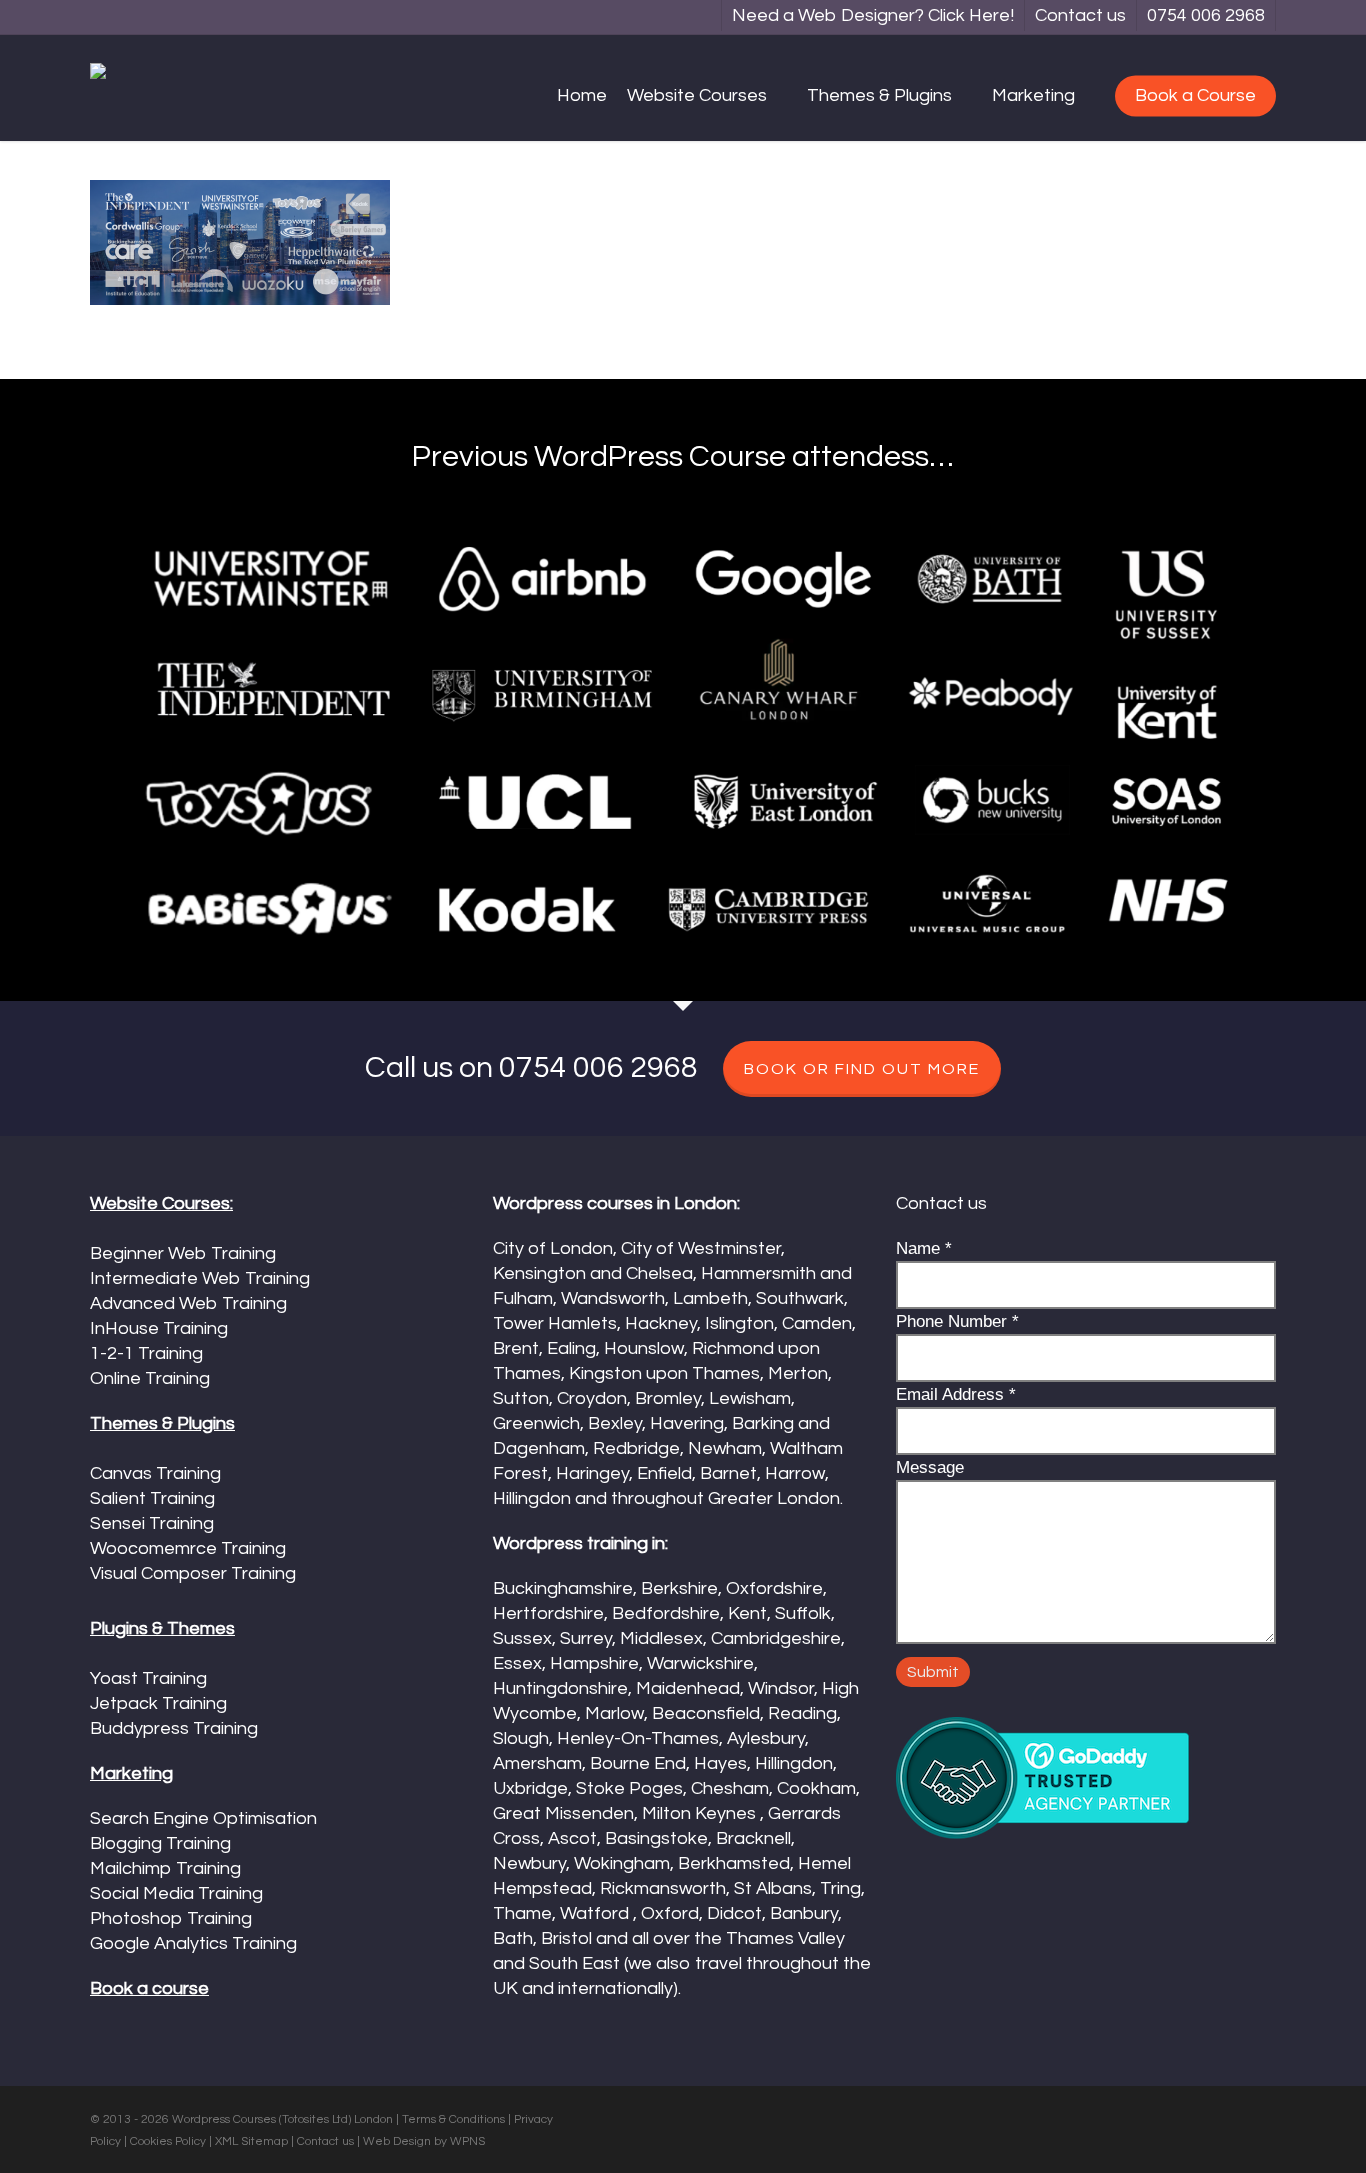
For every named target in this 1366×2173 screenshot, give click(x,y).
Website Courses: (161, 1203)
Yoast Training (148, 1678)
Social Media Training (176, 1893)
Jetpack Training (158, 1703)
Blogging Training (160, 1843)
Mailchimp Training (165, 1868)
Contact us (325, 2141)
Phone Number (957, 1321)
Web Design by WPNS (424, 2141)
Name (924, 1248)
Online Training (150, 1378)
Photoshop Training (171, 1918)
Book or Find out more (862, 1069)
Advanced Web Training (188, 1303)
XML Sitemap (251, 2141)
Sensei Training (152, 1523)
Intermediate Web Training (200, 1278)
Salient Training (152, 1498)
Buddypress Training (174, 1728)
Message (930, 1467)
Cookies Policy (168, 2141)
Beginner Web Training (183, 1253)
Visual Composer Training (193, 1573)
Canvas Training (155, 1473)
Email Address (956, 1394)
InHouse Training (159, 1328)
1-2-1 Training (146, 1353)
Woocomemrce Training (188, 1548)
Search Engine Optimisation (203, 1818)
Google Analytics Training (193, 1943)
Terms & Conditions (453, 2119)
